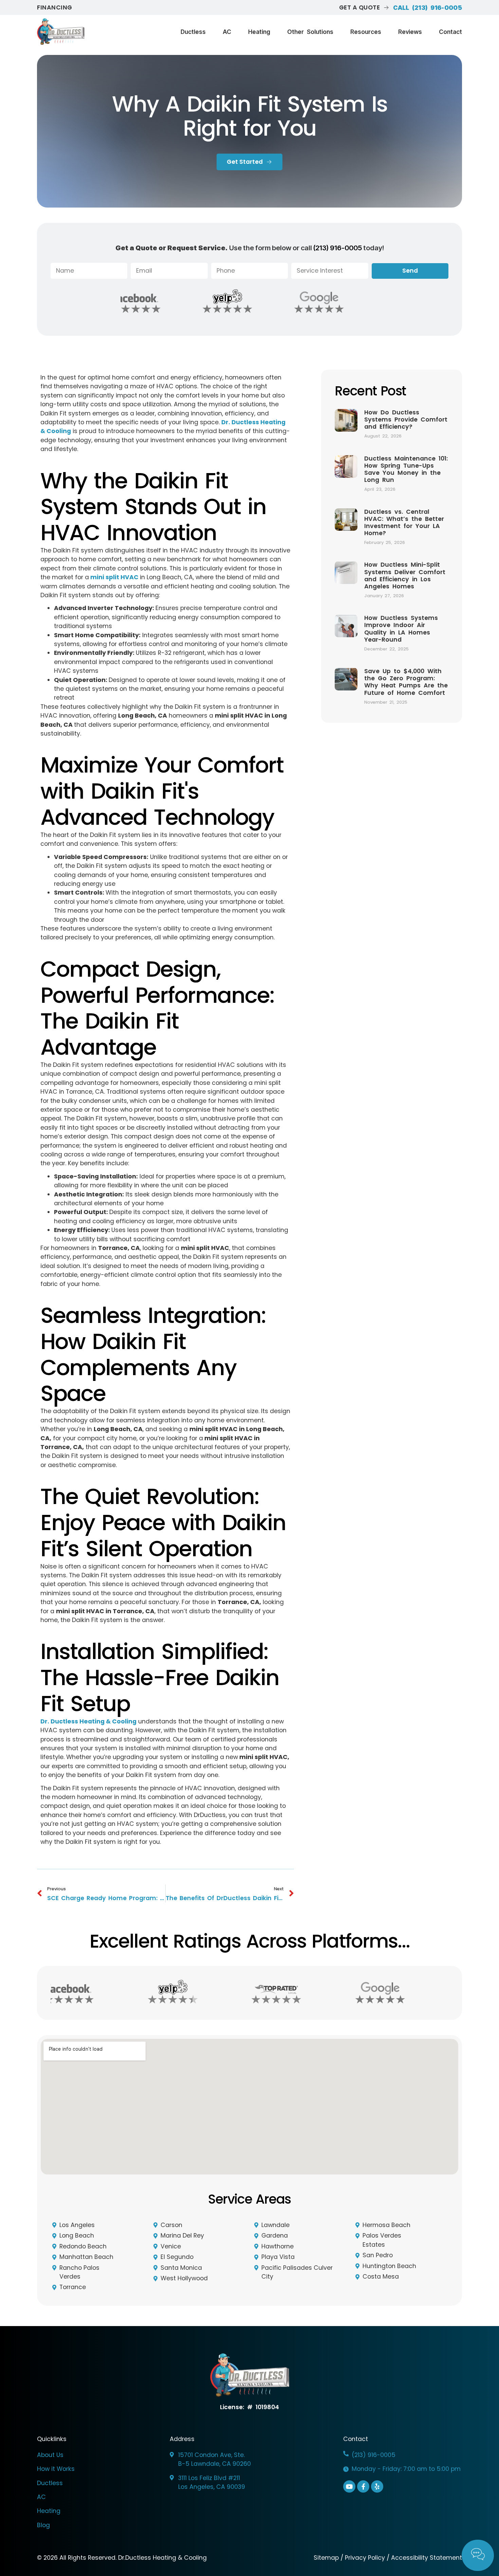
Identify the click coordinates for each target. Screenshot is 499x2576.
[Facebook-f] (363, 2486)
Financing (55, 7)
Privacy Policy (365, 2558)
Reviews (410, 32)
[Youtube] (349, 2486)
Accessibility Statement (427, 2558)
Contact (450, 32)
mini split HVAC (114, 577)
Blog (43, 2525)
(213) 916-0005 (338, 248)
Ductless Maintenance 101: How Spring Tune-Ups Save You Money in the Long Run (406, 469)
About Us (50, 2455)
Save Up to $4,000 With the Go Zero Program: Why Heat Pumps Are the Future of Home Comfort (406, 682)
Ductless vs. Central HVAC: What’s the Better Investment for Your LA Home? (404, 522)
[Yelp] (377, 2486)
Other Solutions (310, 32)
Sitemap (327, 2558)
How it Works (56, 2469)
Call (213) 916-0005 (428, 8)
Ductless (193, 32)
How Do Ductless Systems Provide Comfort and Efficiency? (406, 419)
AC (227, 32)
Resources (366, 32)
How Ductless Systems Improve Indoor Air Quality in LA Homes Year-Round (401, 629)
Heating (259, 32)
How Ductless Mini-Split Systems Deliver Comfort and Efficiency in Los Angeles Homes (405, 575)
